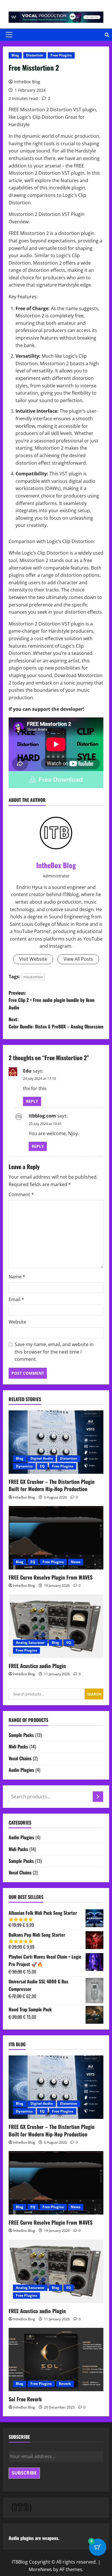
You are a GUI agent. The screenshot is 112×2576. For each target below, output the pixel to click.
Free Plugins (61, 55)
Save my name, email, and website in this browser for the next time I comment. (54, 1352)
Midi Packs (18, 1746)
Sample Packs (21, 1735)
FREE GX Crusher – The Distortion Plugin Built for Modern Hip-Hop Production (52, 1485)
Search (94, 1694)
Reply (32, 1101)
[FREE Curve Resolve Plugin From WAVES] (56, 1538)
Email (16, 1299)
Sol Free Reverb (25, 2399)
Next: (56, 1023)
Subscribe (24, 2473)
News (76, 1562)
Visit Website (33, 959)
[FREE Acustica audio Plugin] (56, 1626)
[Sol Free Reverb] (56, 2360)
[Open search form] (107, 35)
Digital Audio (42, 1458)
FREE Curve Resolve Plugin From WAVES (51, 1577)
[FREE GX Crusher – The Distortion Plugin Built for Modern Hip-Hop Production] (56, 1442)
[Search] (98, 1797)
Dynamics (24, 1466)
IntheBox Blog (27, 82)
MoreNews (40, 2569)
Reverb (65, 2384)
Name (17, 1277)
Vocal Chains (20, 1758)
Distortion (35, 55)
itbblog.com (42, 1116)
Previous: (52, 1000)
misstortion (33, 977)
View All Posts (78, 959)
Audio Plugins (21, 1770)
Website (17, 1322)
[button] (9, 35)
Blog (15, 55)
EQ (42, 1466)
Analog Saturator (30, 1643)
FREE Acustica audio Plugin (37, 1666)
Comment (21, 1194)
